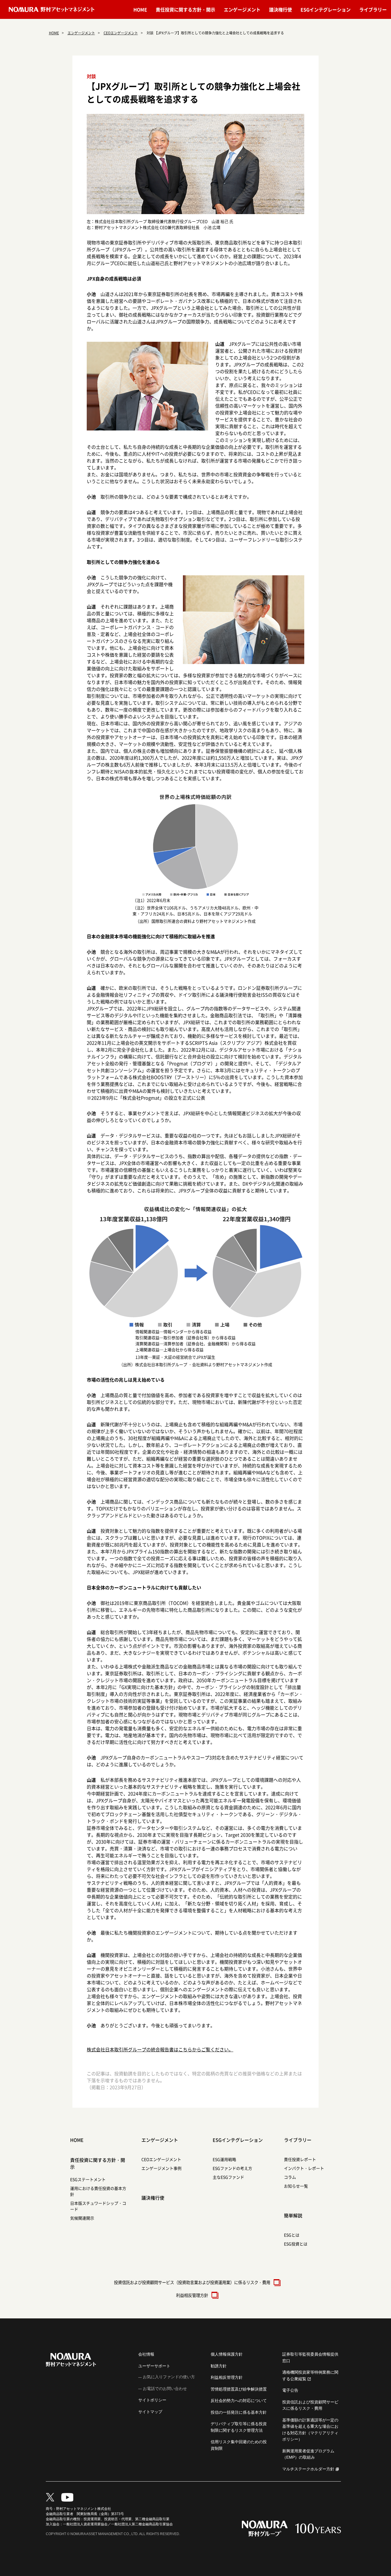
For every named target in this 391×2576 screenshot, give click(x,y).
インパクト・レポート (304, 2168)
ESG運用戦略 (224, 2159)
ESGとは (292, 2235)
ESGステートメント (88, 2179)
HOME (140, 9)
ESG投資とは (296, 2244)
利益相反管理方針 (192, 2295)
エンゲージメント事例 (161, 2168)
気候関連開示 (82, 2218)
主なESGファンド (228, 2177)
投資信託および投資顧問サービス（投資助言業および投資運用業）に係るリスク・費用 (192, 2282)
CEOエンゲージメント (121, 33)
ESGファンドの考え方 (232, 2168)
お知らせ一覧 (296, 2186)
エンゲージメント (242, 9)
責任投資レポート (300, 2159)
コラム (290, 2177)
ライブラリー (373, 9)
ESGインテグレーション (326, 9)
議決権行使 (281, 9)
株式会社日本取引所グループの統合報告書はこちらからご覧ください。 (160, 2049)
